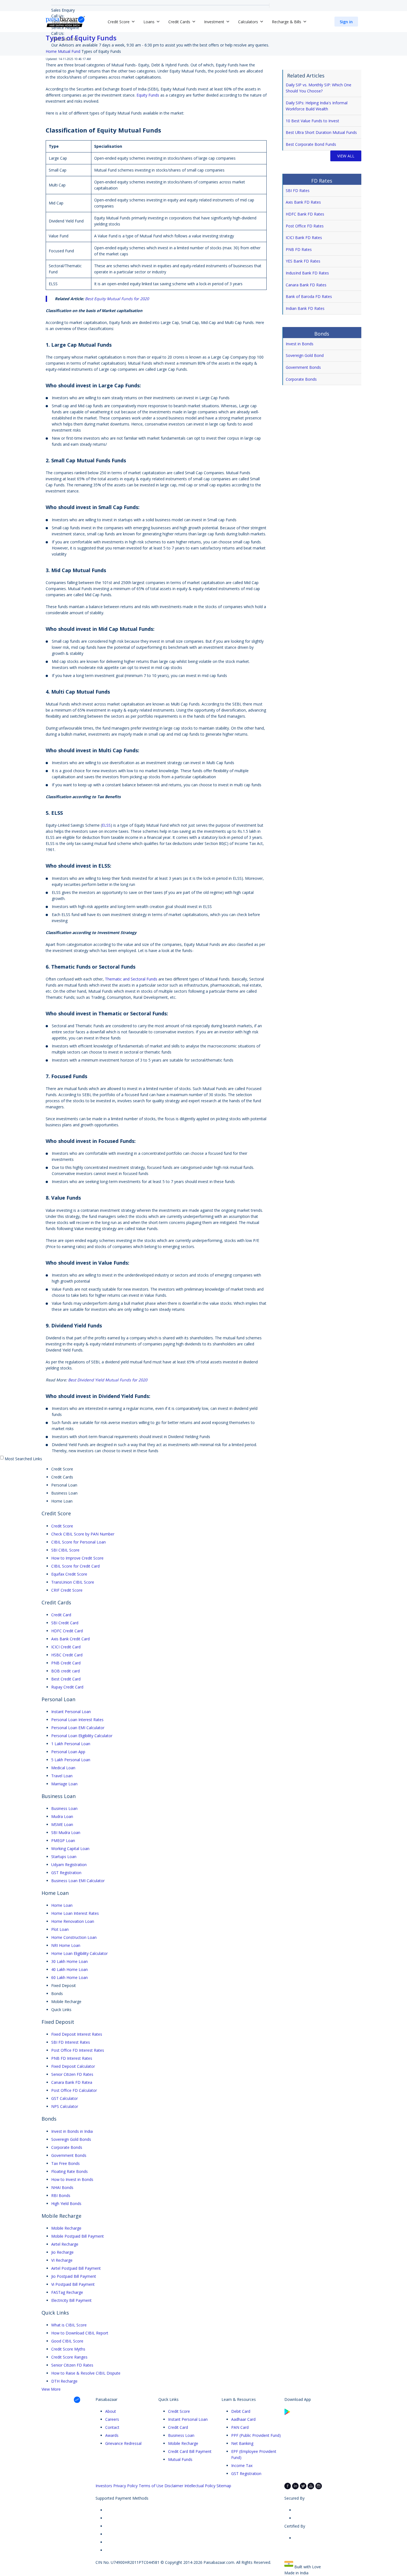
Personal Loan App (68, 1752)
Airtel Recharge (65, 2244)
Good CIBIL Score (67, 2341)
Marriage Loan (64, 1784)
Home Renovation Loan (73, 1921)
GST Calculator (65, 2098)
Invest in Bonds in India (72, 2131)
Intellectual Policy (200, 2486)
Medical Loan (63, 1768)
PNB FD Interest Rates (72, 2058)
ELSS (106, 825)
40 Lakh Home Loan (69, 1969)
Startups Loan (64, 1857)
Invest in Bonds (300, 344)
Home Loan (62, 1905)
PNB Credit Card (66, 1663)
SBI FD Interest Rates (71, 2042)
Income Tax (242, 2465)
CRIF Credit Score (67, 1590)
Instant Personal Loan (71, 1712)
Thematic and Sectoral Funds (131, 979)
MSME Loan (62, 1824)
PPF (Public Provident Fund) (256, 2435)
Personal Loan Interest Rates (77, 1720)
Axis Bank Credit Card (70, 1639)
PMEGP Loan (63, 1840)
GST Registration (66, 1873)
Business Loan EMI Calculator (78, 1881)
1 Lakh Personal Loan (71, 1744)
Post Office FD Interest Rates (78, 2050)
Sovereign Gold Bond (305, 355)
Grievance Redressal (123, 2443)
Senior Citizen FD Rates (72, 2074)
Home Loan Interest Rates (75, 1913)
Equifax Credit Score (69, 1574)
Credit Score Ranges (69, 2357)
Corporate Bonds (302, 379)
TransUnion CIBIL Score (73, 1582)
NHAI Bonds (62, 2187)
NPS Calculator (65, 2106)
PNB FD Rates (299, 249)
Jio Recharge (62, 2252)
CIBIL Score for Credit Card (75, 1566)
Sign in (346, 22)
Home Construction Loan (74, 1937)
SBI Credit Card (65, 1623)
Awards (112, 2435)
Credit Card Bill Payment (190, 2451)
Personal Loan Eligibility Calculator (82, 1736)
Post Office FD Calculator (74, 2090)
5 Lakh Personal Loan (71, 1760)
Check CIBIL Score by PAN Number (83, 1534)
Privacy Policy (125, 2486)
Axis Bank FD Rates (303, 202)
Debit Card (241, 2411)
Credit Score (62, 1526)
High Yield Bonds (66, 2203)
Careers (112, 2419)
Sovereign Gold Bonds (71, 2139)
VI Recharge (62, 2260)
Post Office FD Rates (305, 226)
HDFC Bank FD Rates (305, 214)
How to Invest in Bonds (72, 2179)
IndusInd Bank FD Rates (307, 273)
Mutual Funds (180, 2459)
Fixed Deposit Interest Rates (77, 2034)
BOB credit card (65, 1671)
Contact (112, 2427)
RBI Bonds (61, 2195)
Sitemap (224, 2486)
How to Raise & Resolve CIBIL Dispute (86, 2373)
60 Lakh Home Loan (69, 1977)
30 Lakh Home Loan (69, 1961)
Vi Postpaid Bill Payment (73, 2284)
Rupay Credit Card (67, 1687)
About (111, 2411)
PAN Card (240, 2427)
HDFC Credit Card (67, 1631)
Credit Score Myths (68, 2349)
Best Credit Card (66, 1679)
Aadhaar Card (243, 2419)
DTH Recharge (64, 2381)
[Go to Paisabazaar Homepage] (65, 22)
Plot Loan (60, 1929)
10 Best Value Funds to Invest (312, 121)
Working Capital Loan (70, 1849)
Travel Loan (62, 1776)
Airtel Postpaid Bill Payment (76, 2268)
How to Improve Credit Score (77, 1558)
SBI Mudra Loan (66, 1832)
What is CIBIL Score (69, 2325)
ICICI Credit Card (66, 1647)
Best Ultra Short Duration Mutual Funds (321, 132)
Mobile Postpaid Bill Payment (78, 2236)
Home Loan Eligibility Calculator (79, 1953)
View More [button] (51, 2389)
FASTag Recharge (67, 2292)
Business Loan (64, 1808)
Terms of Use (151, 2486)
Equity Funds (148, 95)
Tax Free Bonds (65, 2163)
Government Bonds (304, 367)
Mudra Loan (62, 1816)
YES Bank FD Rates (303, 261)
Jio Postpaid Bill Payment (74, 2276)
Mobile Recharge (66, 2228)
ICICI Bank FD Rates (304, 238)
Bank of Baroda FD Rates (309, 296)
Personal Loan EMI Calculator (78, 1728)
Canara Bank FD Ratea (72, 2082)
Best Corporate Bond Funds (311, 144)
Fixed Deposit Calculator (73, 2066)
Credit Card (61, 1615)
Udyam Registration (69, 1865)
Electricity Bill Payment (71, 2300)
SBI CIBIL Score (65, 1550)
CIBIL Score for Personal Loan (78, 1542)
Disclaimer (174, 2486)
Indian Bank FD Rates (305, 308)
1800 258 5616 (65, 39)
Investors (104, 2486)
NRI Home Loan (66, 1945)
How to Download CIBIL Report (80, 2333)
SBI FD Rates (298, 190)
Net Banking (242, 2443)
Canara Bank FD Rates (306, 285)
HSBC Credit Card (67, 1655)
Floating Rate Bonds (69, 2171)
